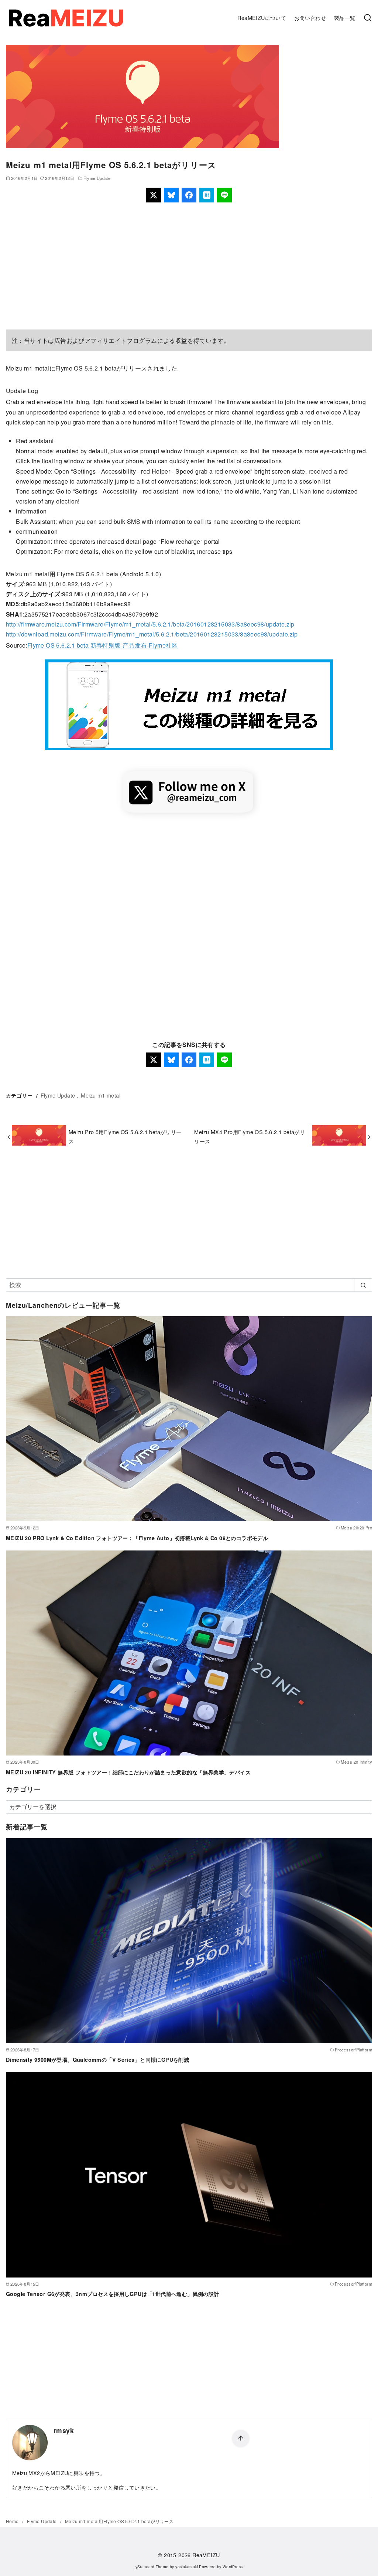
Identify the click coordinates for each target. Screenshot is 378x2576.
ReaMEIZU (206, 2555)
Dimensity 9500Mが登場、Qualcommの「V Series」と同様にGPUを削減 (97, 2060)
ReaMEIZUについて (262, 18)
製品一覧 (345, 18)
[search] (363, 1285)
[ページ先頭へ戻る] (241, 2439)
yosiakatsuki (187, 2567)
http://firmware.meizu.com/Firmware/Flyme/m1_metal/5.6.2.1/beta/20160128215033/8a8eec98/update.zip (150, 624)
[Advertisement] (189, 266)
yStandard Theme (152, 2567)
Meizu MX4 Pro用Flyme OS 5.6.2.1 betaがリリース (250, 1136)
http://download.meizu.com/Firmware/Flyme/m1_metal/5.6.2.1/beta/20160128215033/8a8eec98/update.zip (152, 634)
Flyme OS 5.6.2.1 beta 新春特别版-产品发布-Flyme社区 (103, 645)
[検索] (368, 18)
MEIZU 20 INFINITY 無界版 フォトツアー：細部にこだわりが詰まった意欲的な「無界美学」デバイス (128, 1772)
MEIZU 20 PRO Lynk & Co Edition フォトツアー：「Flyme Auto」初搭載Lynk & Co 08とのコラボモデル (137, 1538)
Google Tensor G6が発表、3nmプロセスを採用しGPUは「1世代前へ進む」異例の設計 (113, 2294)
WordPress (233, 2567)
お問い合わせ (310, 18)
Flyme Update (97, 178)
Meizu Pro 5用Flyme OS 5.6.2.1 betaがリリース (125, 1136)
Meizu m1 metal (101, 1095)
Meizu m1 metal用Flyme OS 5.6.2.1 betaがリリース (119, 2521)
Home (13, 2521)
